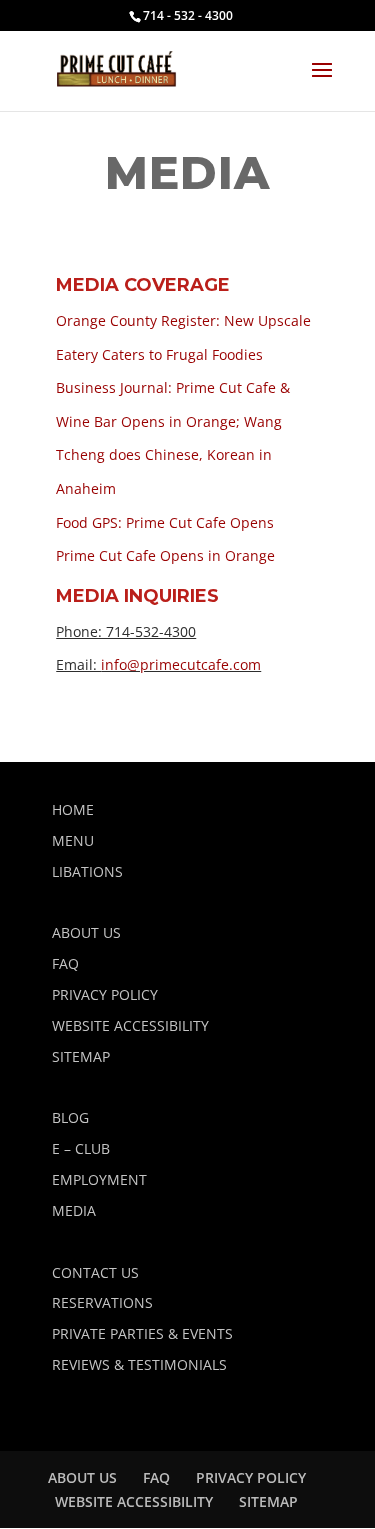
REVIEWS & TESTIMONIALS (139, 1364)
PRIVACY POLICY (105, 994)
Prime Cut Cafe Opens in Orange (165, 555)
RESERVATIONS (102, 1302)
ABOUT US (86, 932)
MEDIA (74, 1210)
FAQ (65, 963)
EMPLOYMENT (99, 1179)
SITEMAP (81, 1056)
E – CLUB (81, 1148)
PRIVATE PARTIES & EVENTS (142, 1333)
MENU (73, 840)
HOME (73, 809)
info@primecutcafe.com (181, 664)
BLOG (70, 1117)
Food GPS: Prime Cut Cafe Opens (165, 522)
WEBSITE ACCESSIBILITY (130, 1025)
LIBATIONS (87, 871)
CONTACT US (95, 1272)
